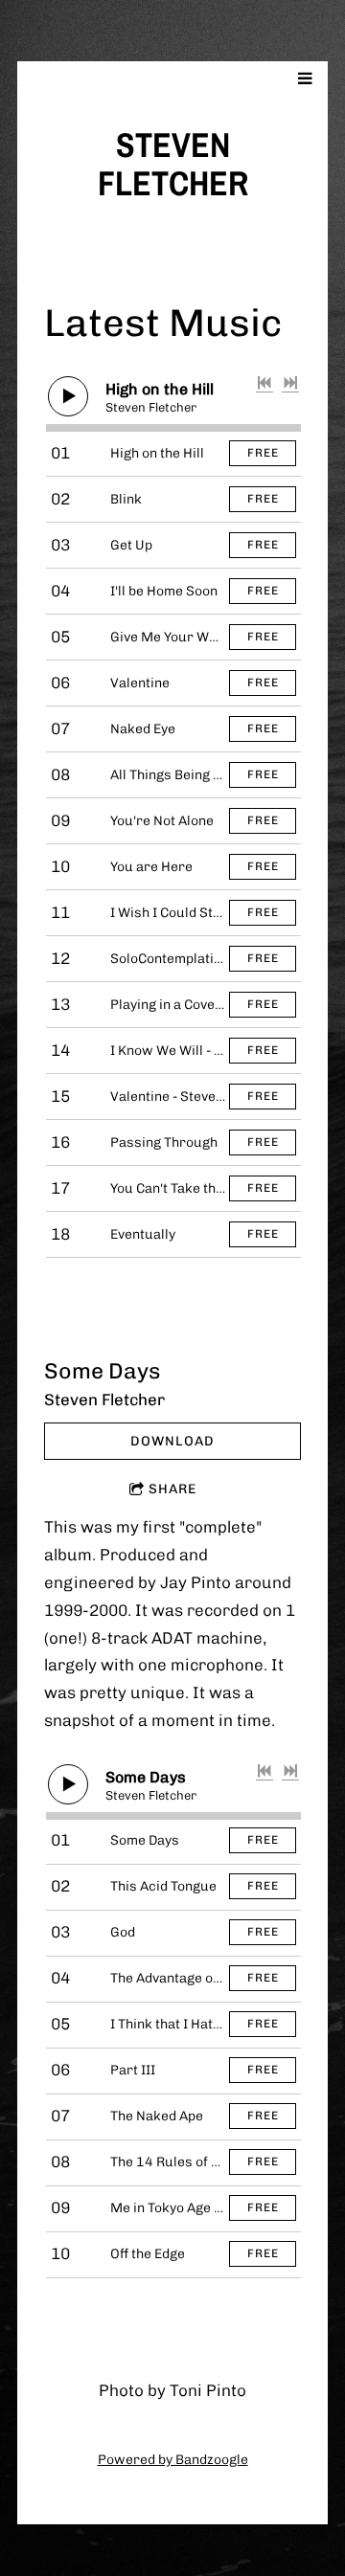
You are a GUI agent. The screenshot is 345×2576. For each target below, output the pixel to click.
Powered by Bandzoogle (173, 2460)
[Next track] (290, 383)
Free (263, 453)
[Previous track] (264, 383)
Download (172, 1441)
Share (172, 1489)
